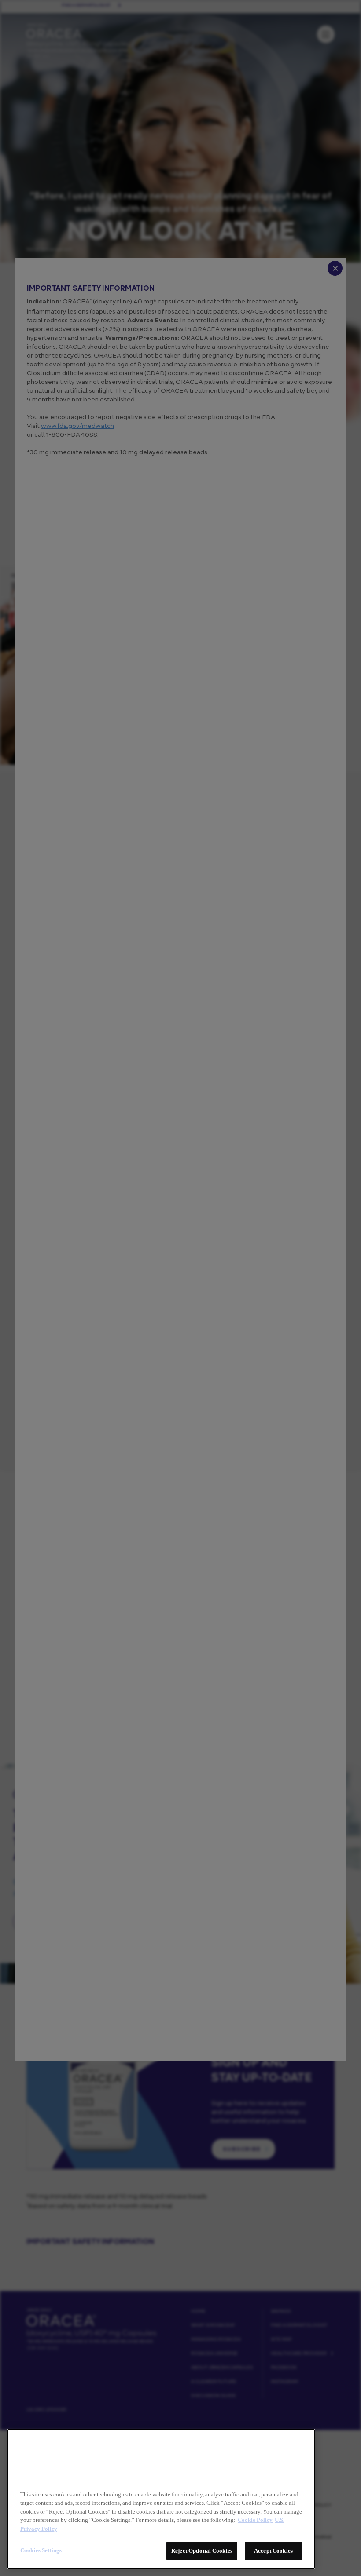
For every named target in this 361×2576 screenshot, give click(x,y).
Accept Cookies (273, 2551)
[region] (161, 2499)
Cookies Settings (41, 2550)
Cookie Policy (255, 2520)
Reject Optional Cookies (202, 2551)
